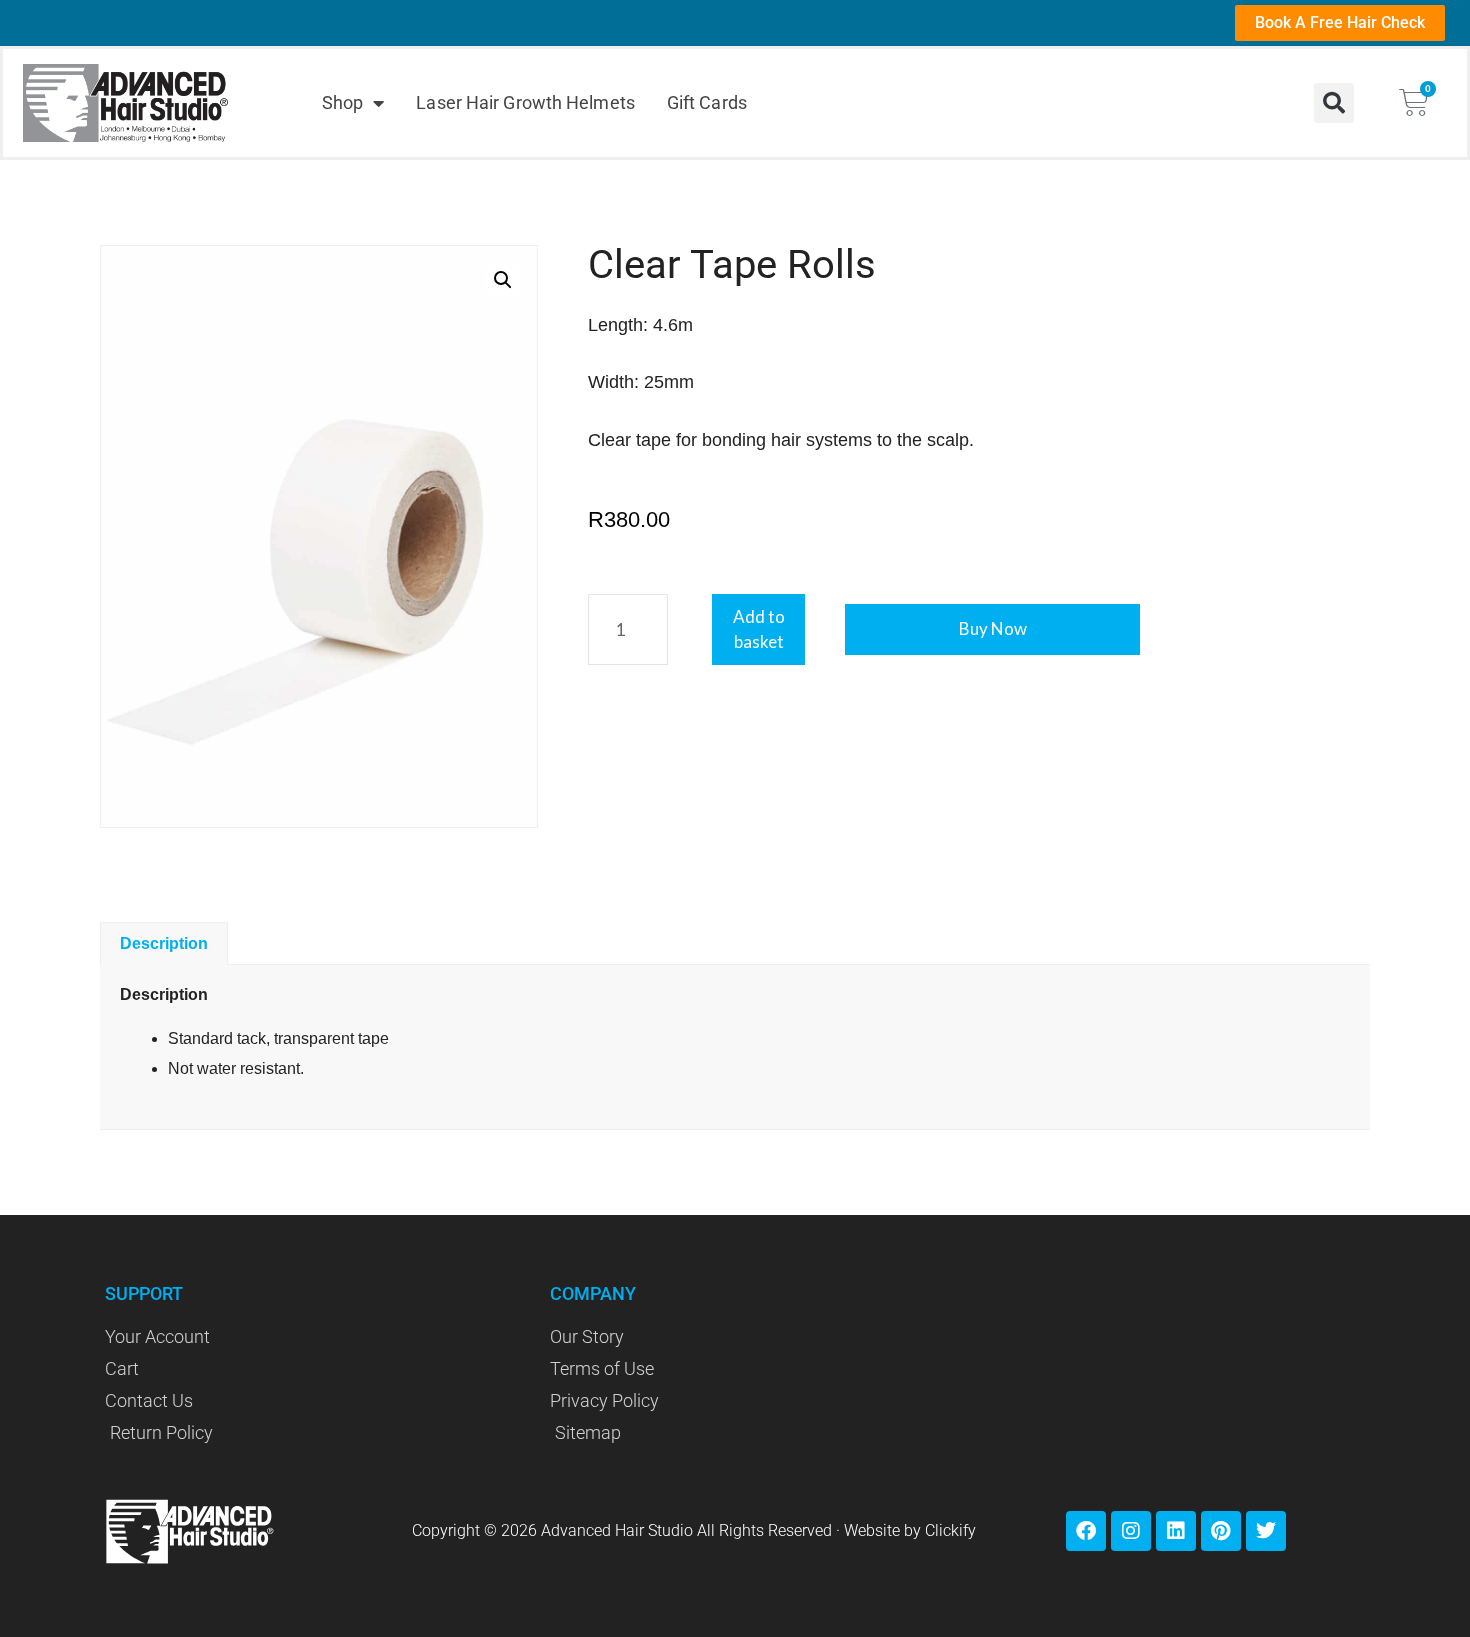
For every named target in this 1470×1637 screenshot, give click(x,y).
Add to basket (759, 629)
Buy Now (993, 628)
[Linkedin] (1176, 1531)
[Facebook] (1086, 1531)
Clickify (950, 1530)
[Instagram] (1131, 1531)
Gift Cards (707, 102)
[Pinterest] (1221, 1531)
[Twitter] (1266, 1531)
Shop (342, 102)
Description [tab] (164, 943)
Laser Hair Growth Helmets (525, 102)
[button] (1334, 103)
